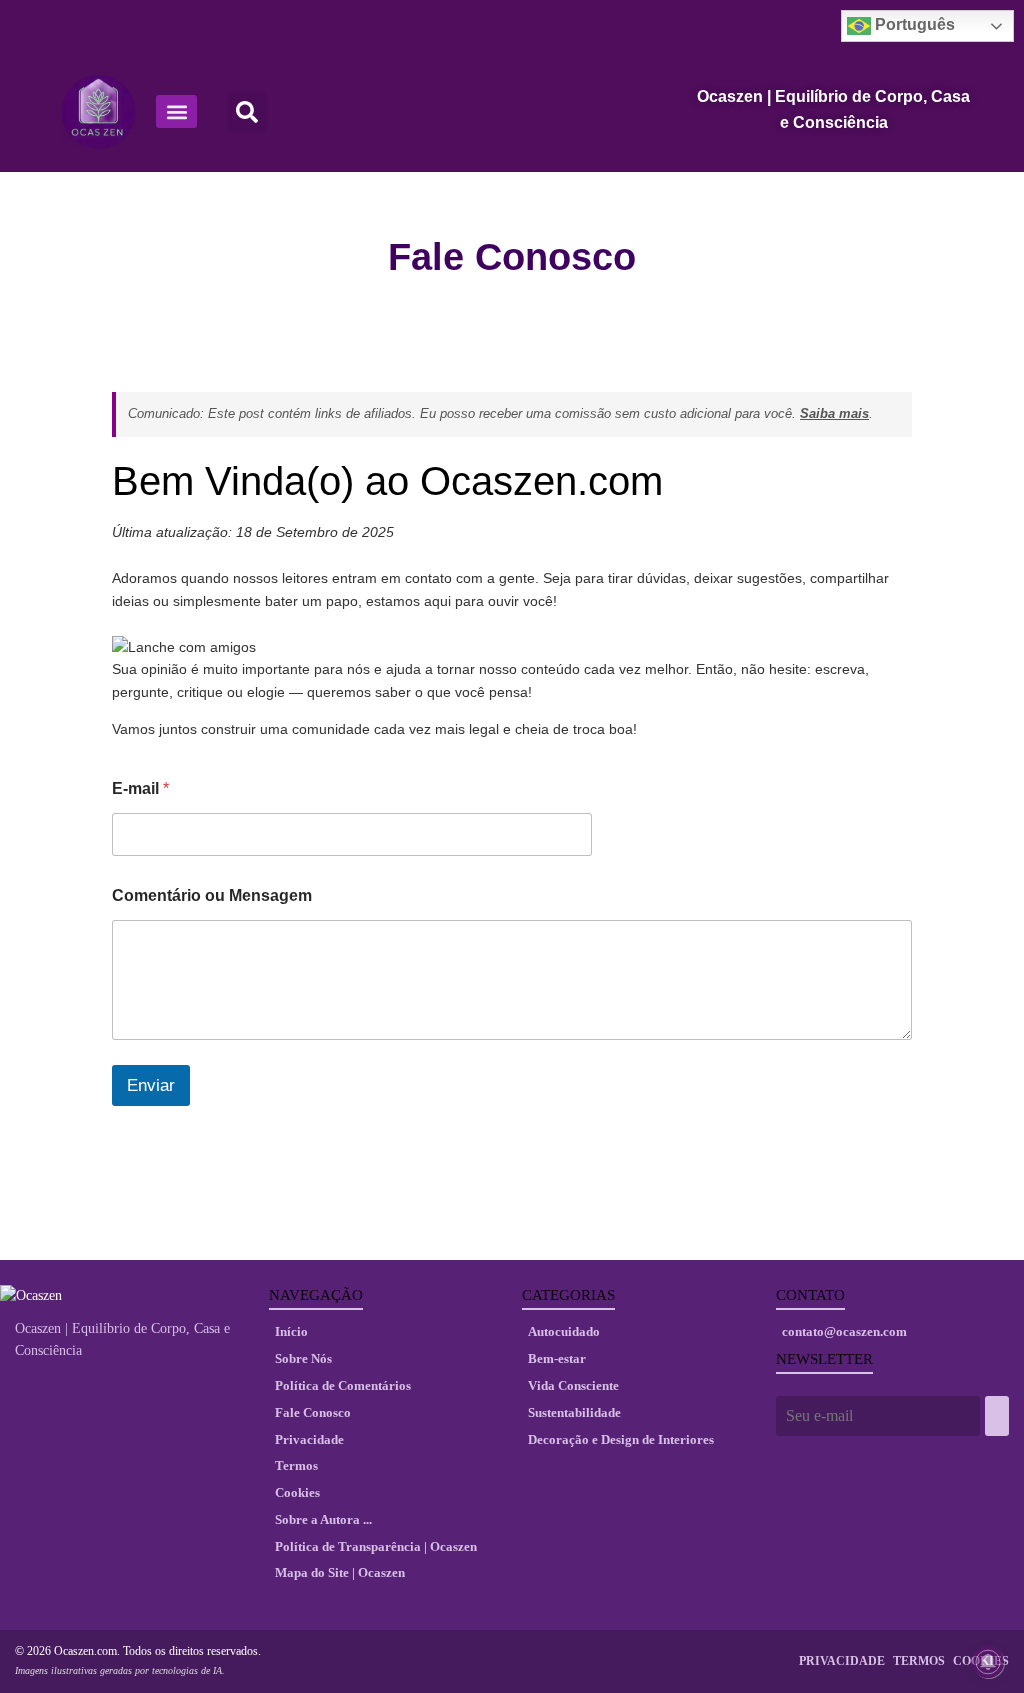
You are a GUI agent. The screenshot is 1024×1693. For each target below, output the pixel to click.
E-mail (140, 788)
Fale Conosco (313, 1412)
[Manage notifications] (988, 1662)
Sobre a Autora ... (323, 1519)
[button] (176, 111)
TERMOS (919, 1661)
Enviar (151, 1085)
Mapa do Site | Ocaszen (340, 1572)
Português (913, 24)
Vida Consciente (573, 1385)
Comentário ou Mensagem (212, 895)
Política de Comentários (343, 1385)
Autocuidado (564, 1331)
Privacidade (309, 1439)
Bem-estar (557, 1358)
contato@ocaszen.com (844, 1331)
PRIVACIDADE (842, 1661)
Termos (296, 1465)
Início (291, 1331)
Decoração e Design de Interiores (621, 1439)
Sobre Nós (303, 1358)
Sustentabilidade (574, 1412)
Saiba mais (834, 413)
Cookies (297, 1492)
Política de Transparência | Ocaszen (376, 1546)
